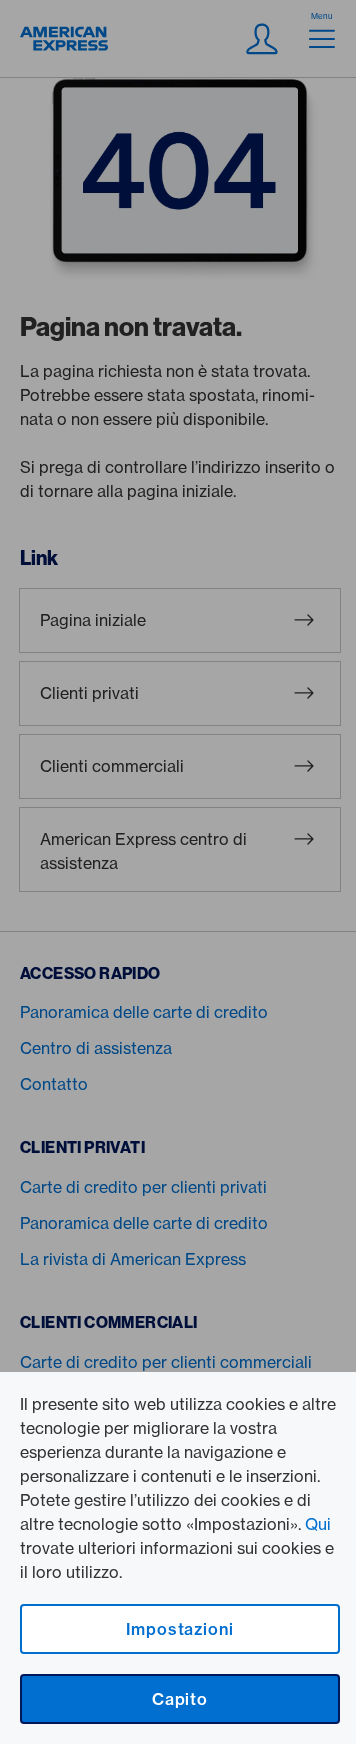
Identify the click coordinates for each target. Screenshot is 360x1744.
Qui (318, 1524)
